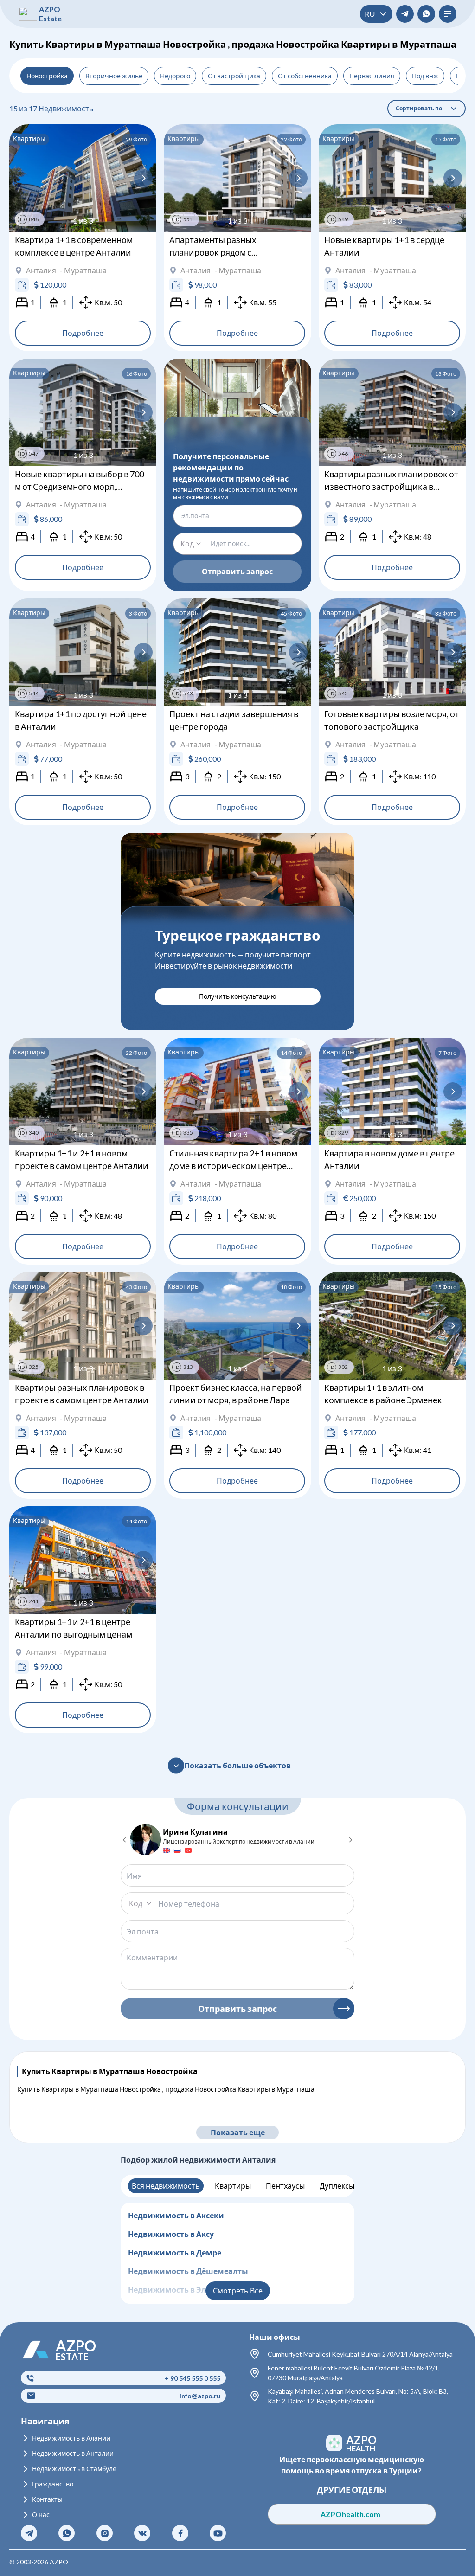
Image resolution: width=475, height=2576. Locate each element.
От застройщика (234, 76)
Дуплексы (337, 2186)
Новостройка (47, 76)
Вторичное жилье (114, 76)
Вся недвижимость (166, 2186)
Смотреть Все (238, 2290)
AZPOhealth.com (351, 2514)
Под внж (425, 76)
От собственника (305, 76)
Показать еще (238, 2132)
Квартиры (233, 2186)
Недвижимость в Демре (175, 2252)
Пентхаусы (285, 2186)
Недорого (175, 76)
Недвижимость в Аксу (171, 2234)
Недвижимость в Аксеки (176, 2215)
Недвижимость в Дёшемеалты (188, 2271)
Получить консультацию (238, 996)
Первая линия (372, 76)
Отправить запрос (237, 571)
